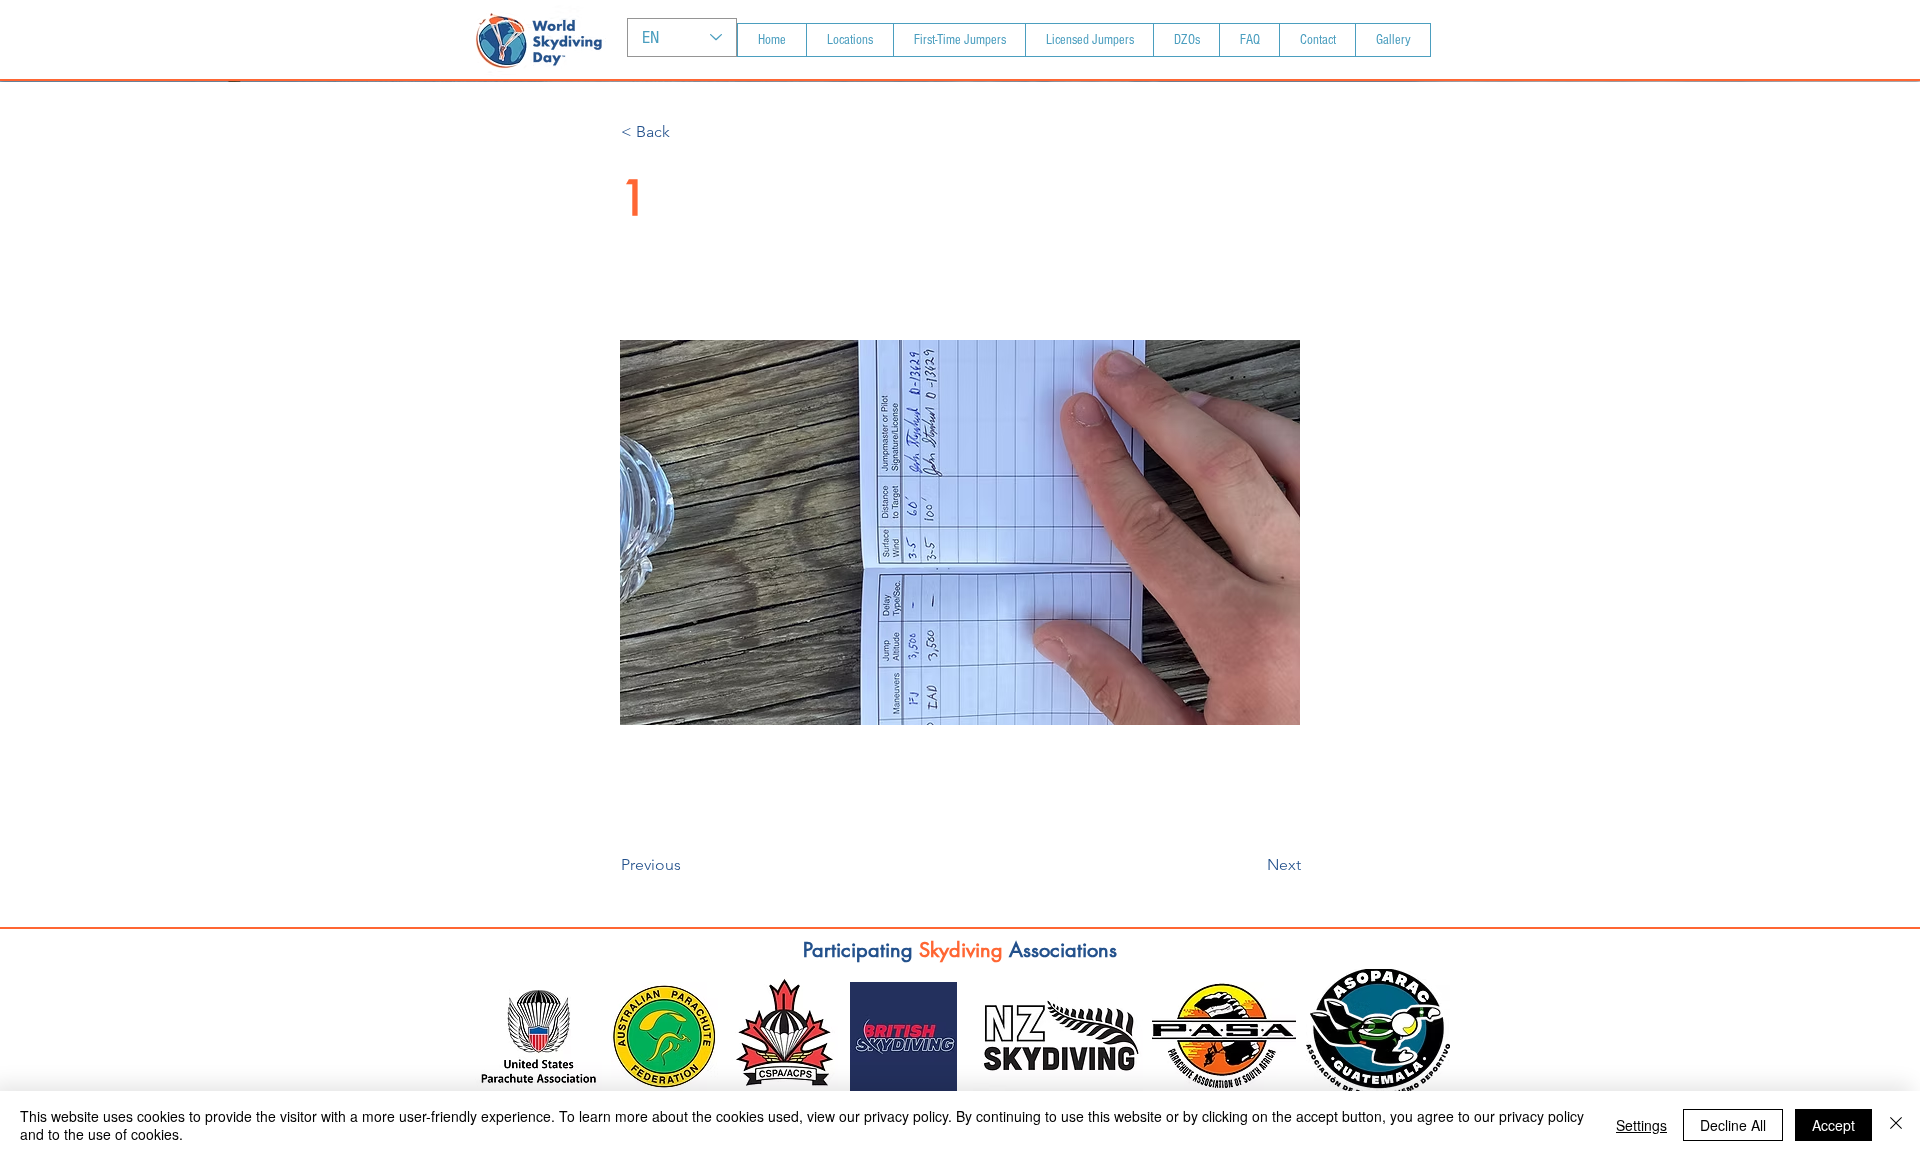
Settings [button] (1641, 1125)
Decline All (1733, 1125)
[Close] (1896, 1125)
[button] (687, 132)
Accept (1833, 1125)
